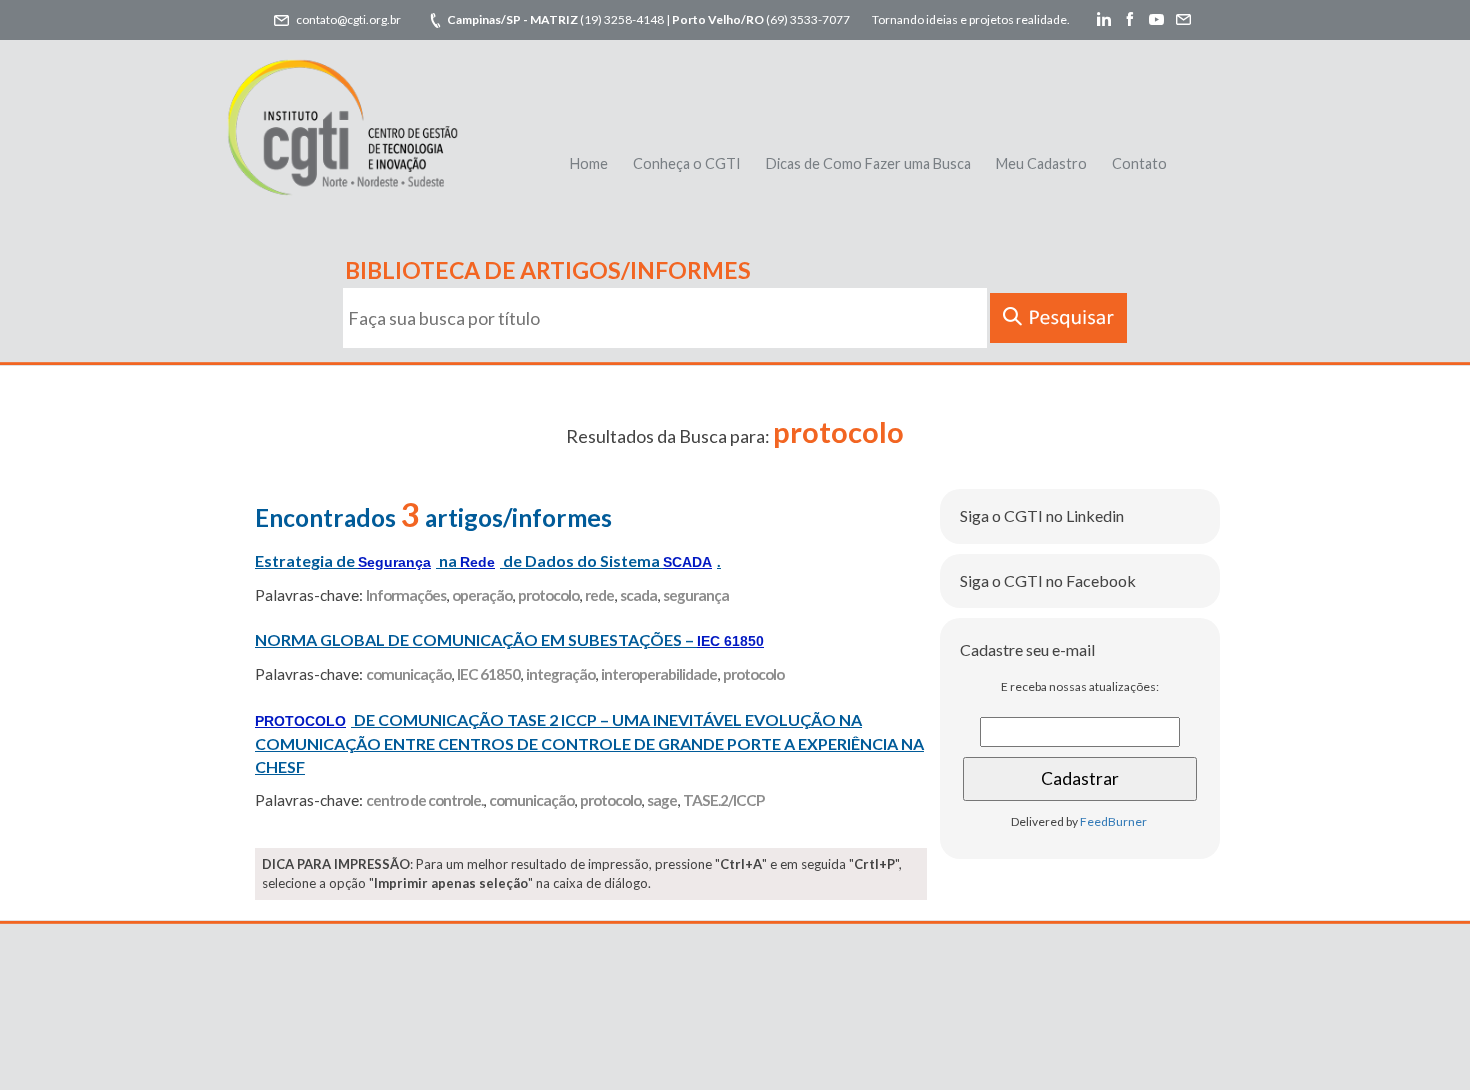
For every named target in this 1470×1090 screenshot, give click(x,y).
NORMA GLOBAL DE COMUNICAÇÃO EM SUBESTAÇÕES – (509, 639)
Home (589, 163)
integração (560, 674)
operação (482, 595)
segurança (696, 595)
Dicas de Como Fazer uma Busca (868, 163)
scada (638, 595)
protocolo (548, 595)
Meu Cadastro (1041, 163)
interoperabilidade (659, 674)
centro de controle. (424, 800)
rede (599, 595)
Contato (1139, 163)
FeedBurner (1113, 821)
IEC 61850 (488, 674)
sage (662, 800)
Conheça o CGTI (687, 163)
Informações (406, 595)
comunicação (408, 674)
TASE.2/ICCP (723, 800)
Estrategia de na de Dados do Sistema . (488, 560)
